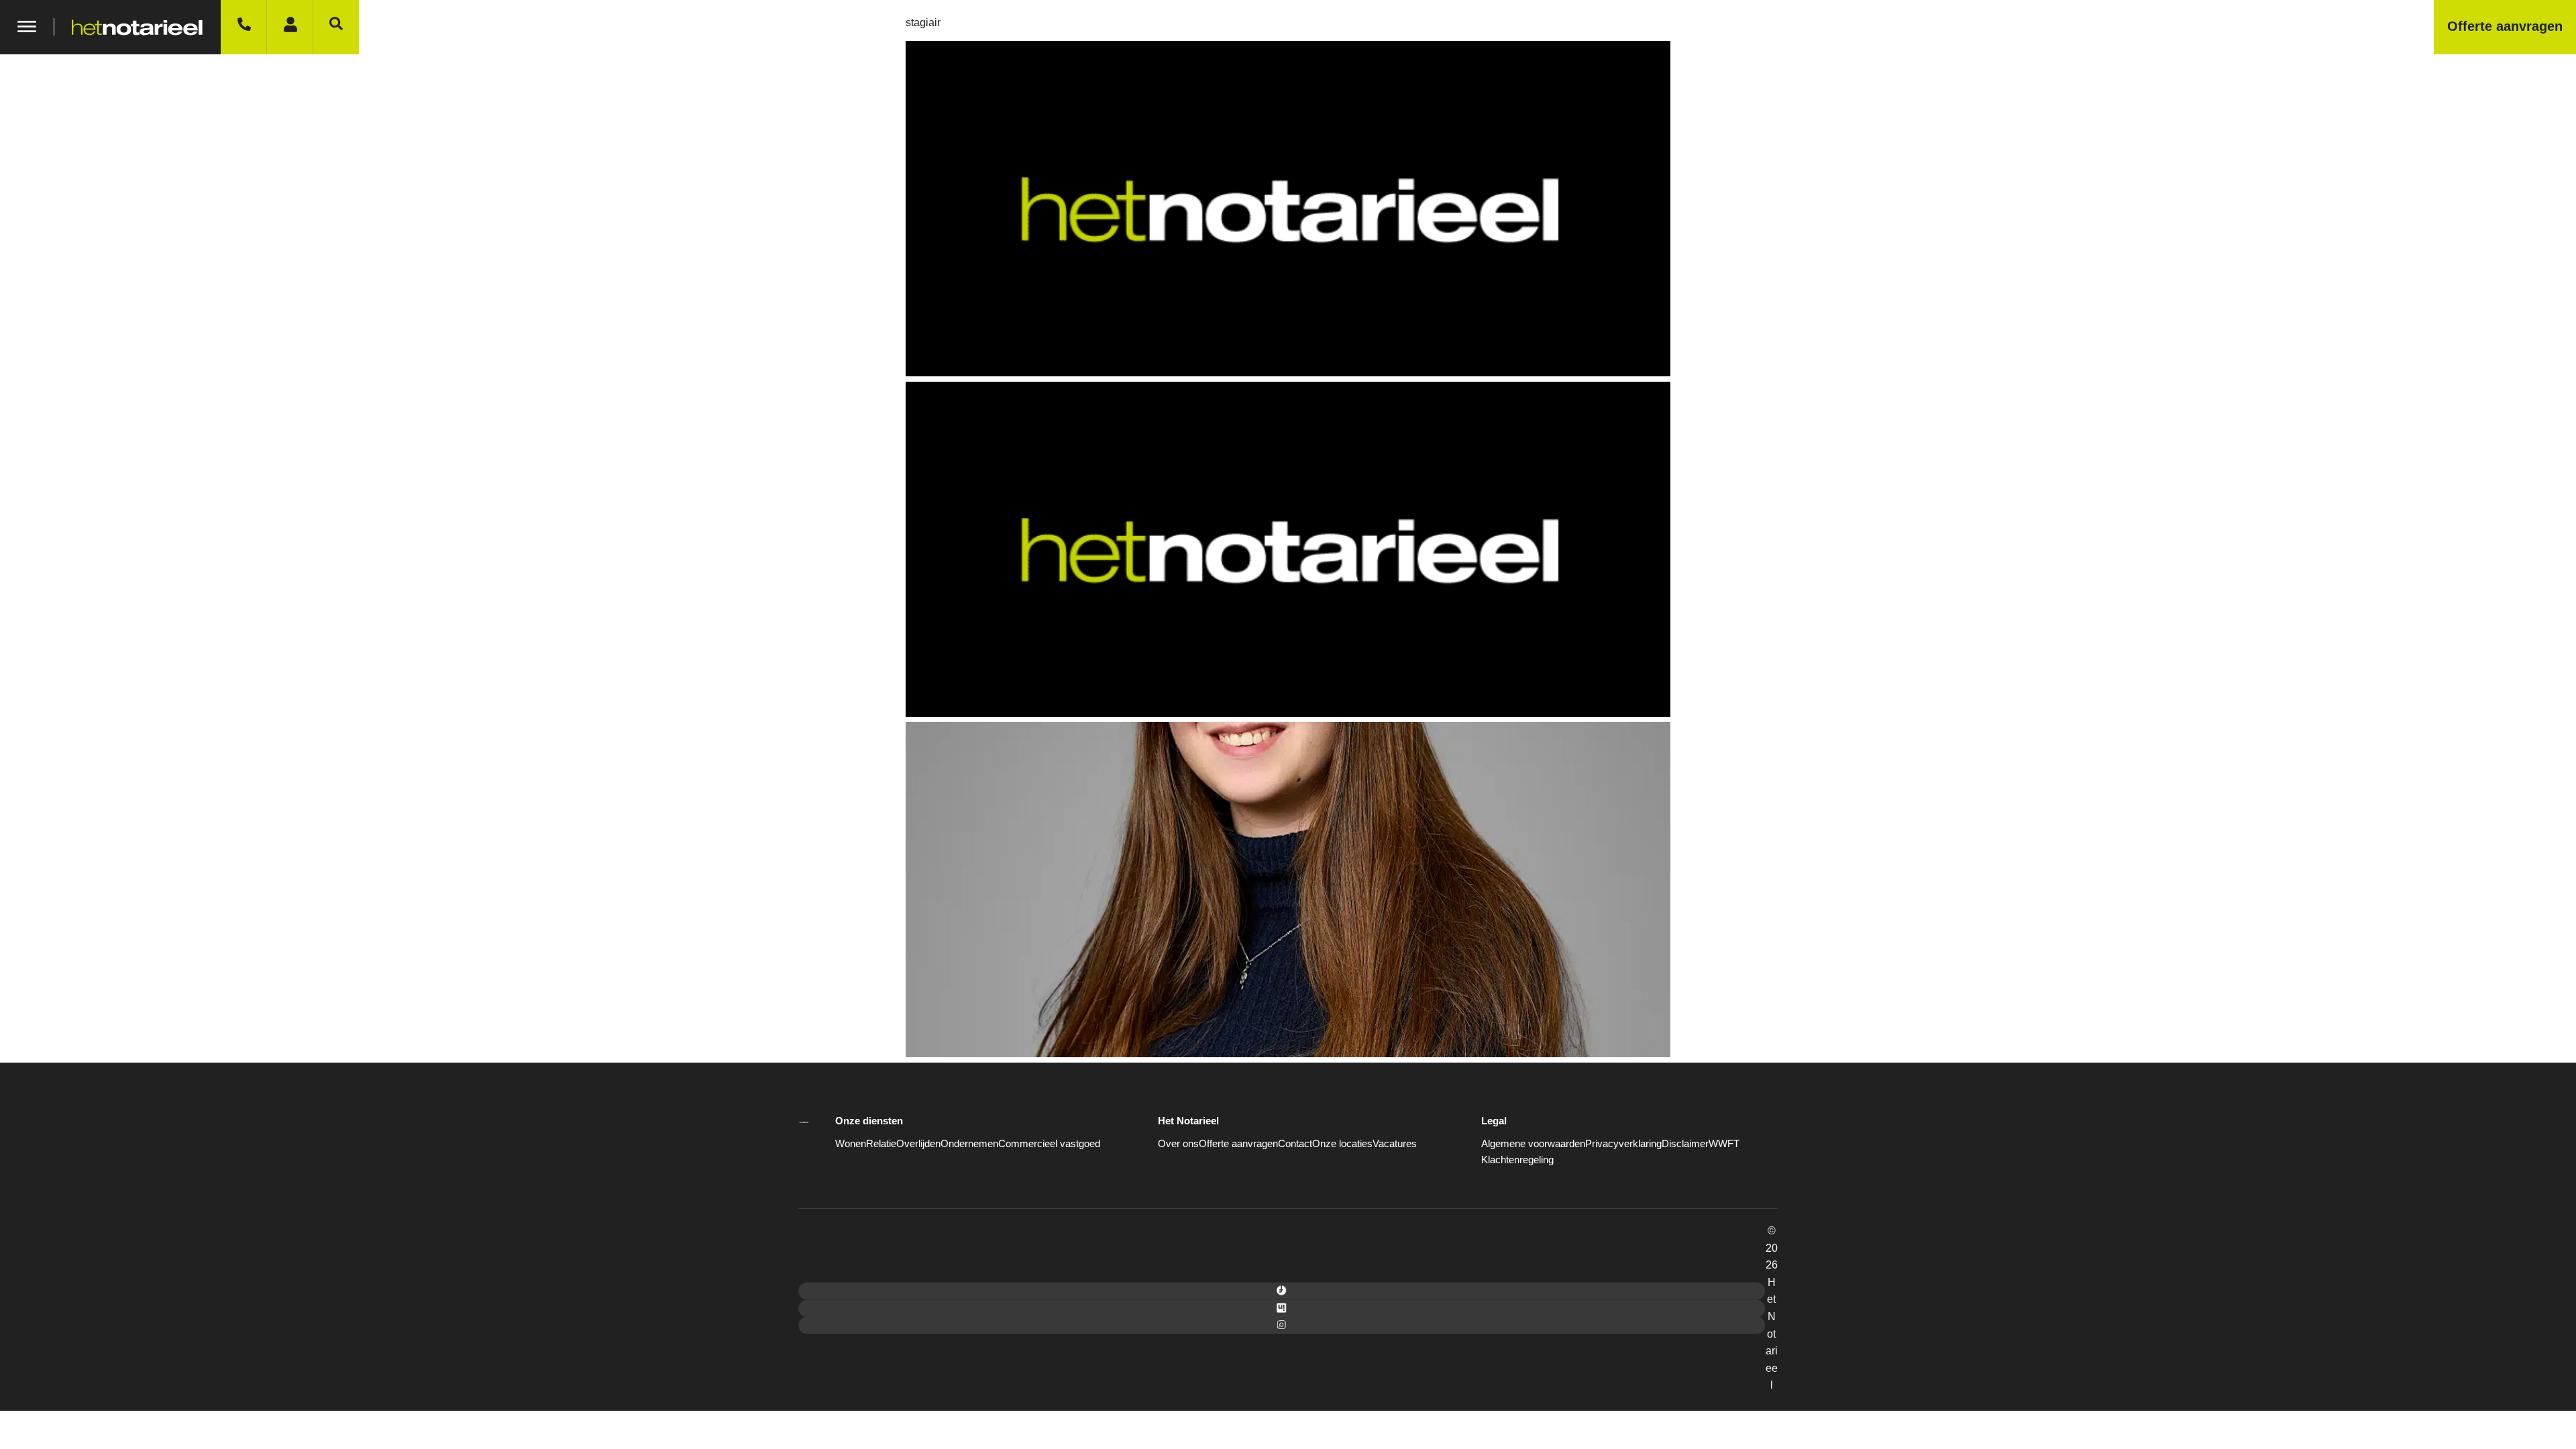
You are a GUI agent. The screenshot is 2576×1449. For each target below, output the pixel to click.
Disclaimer (1685, 1143)
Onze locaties (1342, 1143)
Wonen (851, 1143)
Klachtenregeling (1517, 1160)
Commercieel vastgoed (1049, 1143)
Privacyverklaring (1623, 1143)
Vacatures (1395, 1143)
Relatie (881, 1143)
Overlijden (918, 1143)
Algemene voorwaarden (1533, 1143)
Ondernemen (969, 1143)
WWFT (1724, 1143)
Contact (1295, 1143)
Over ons (1178, 1143)
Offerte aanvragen (1238, 1143)
